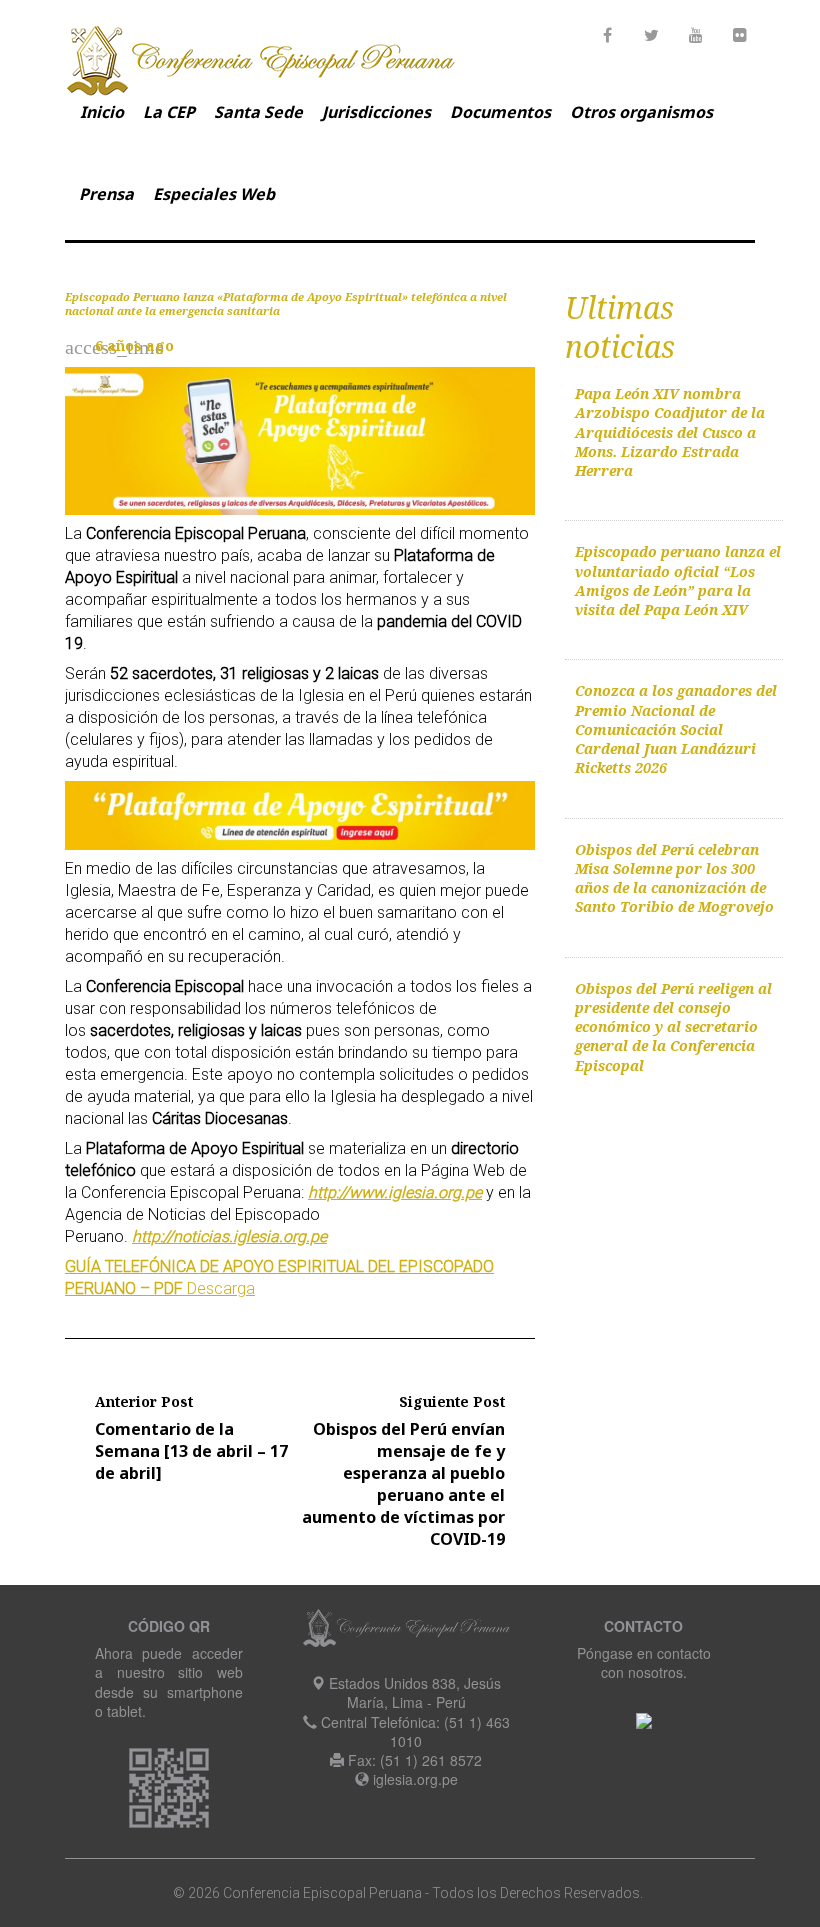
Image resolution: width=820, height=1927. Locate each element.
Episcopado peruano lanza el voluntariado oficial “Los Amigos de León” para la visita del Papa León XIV (678, 580)
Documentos (500, 112)
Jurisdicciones (376, 112)
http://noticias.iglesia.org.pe (229, 1236)
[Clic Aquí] (644, 1719)
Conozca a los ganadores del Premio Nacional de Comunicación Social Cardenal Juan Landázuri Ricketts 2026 (676, 729)
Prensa (106, 194)
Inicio (102, 112)
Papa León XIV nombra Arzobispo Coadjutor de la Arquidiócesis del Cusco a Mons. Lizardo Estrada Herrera (670, 432)
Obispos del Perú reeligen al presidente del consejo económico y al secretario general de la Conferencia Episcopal (673, 1027)
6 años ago (134, 345)
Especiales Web (214, 194)
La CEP (169, 112)
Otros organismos (641, 112)
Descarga (221, 1288)
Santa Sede (258, 112)
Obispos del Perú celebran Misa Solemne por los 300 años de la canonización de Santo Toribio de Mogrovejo (674, 878)
